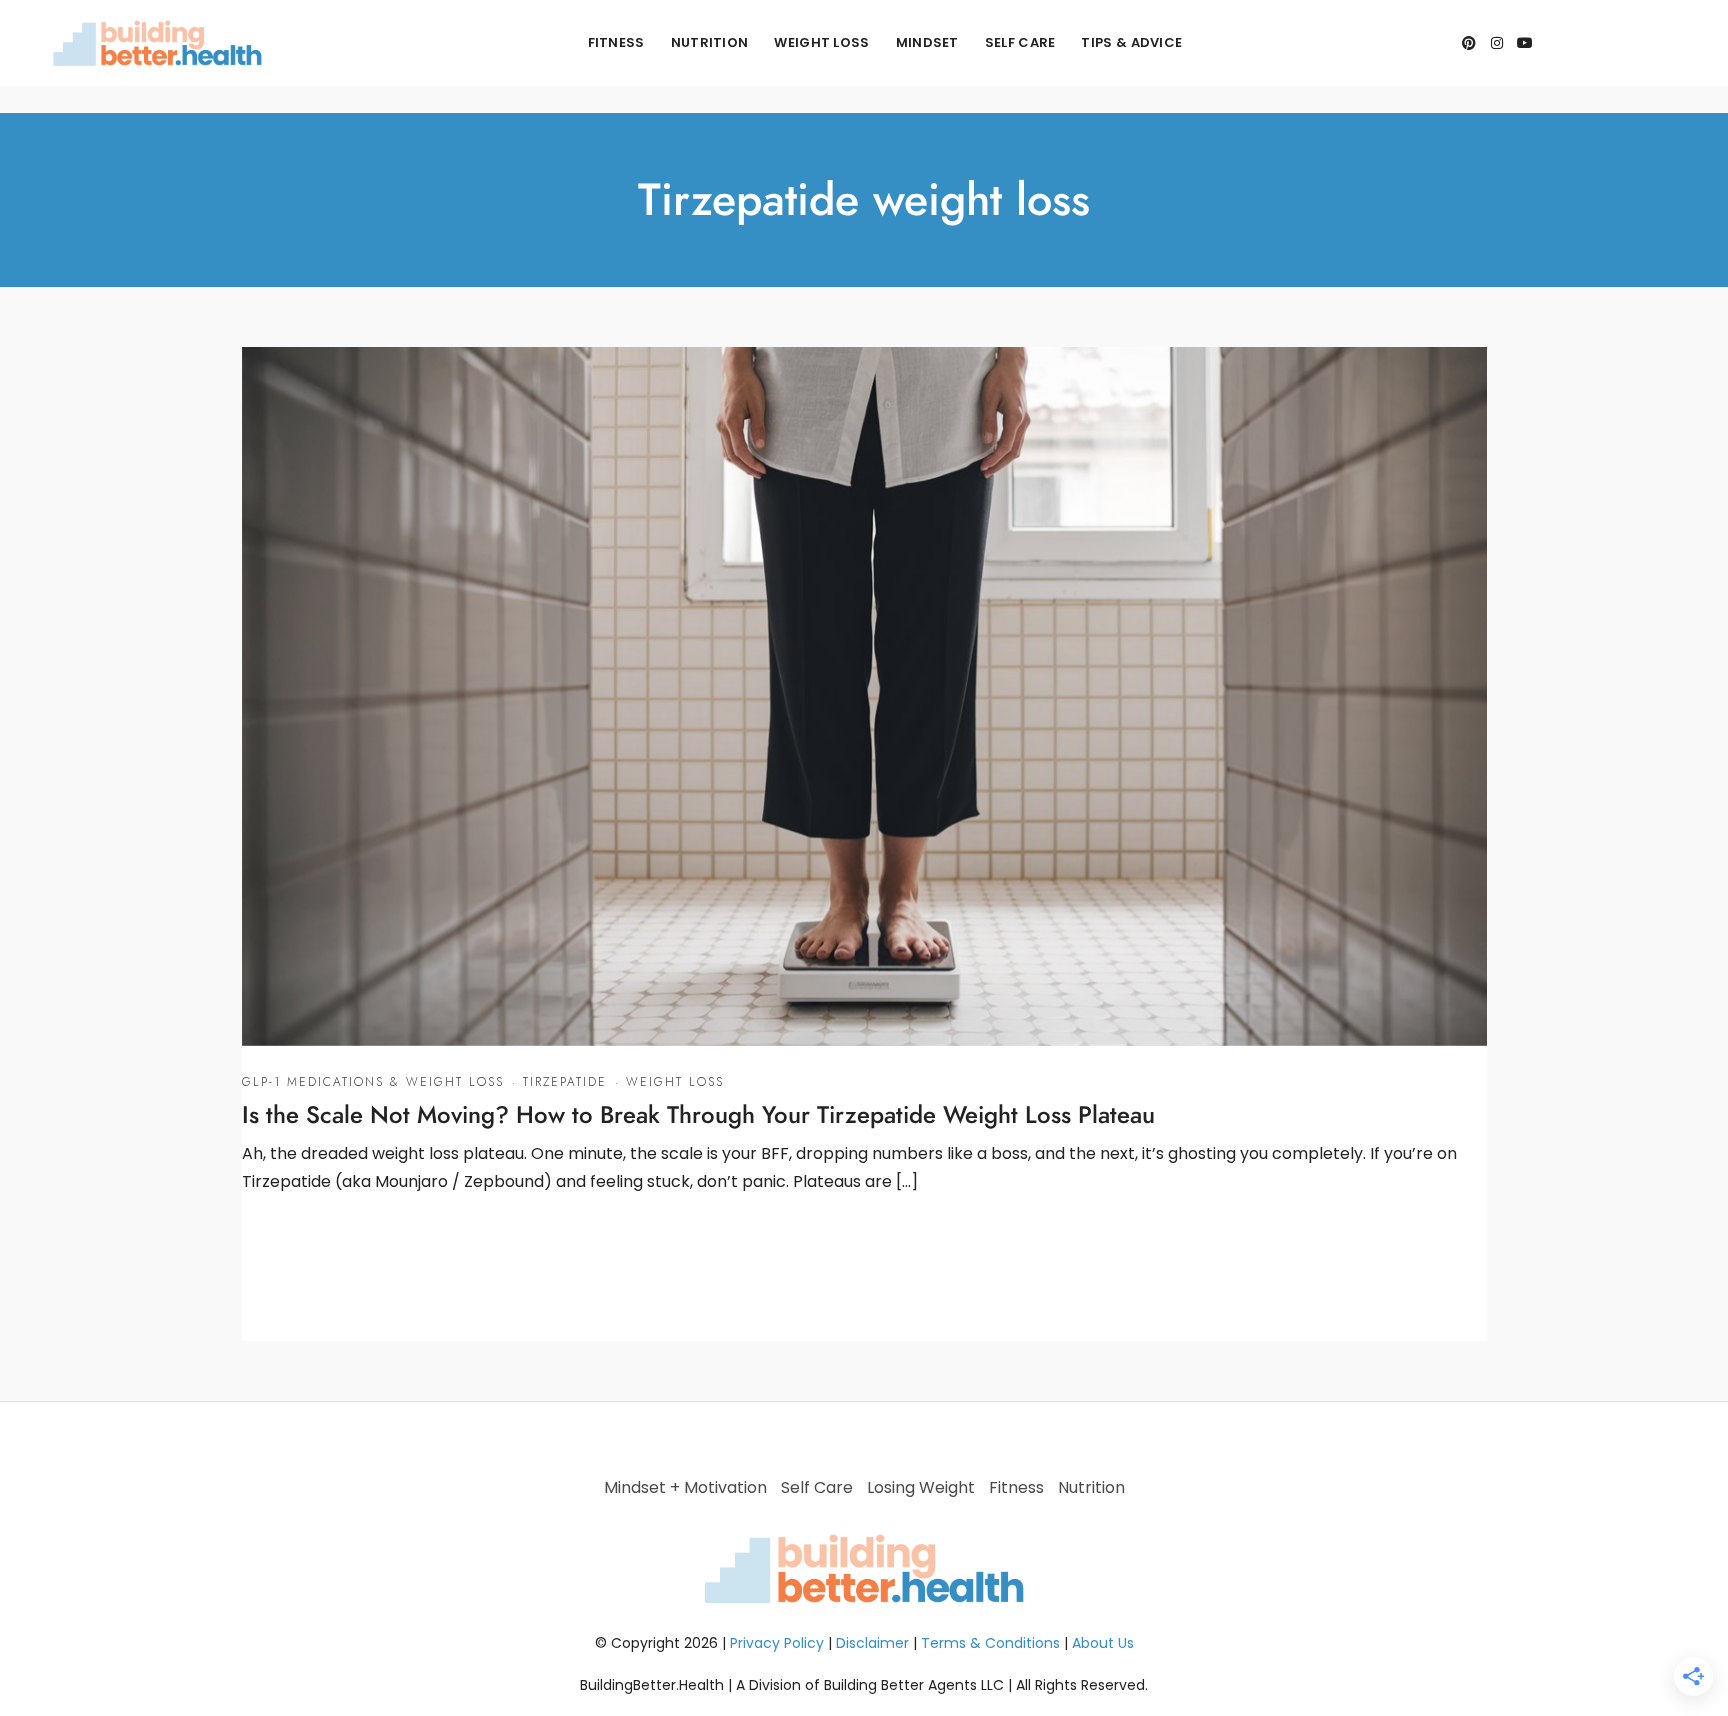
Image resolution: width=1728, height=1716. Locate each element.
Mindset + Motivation (685, 1487)
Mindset (927, 42)
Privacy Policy (777, 1643)
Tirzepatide (565, 1082)
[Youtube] (1525, 43)
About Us (1103, 1643)
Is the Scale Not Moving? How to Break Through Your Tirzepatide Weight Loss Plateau (698, 1114)
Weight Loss (821, 42)
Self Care (1020, 42)
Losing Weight (921, 1487)
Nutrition (710, 42)
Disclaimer (872, 1643)
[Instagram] (1497, 43)
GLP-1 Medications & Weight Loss (373, 1082)
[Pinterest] (1469, 43)
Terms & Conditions (990, 1643)
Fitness (616, 42)
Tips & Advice (1131, 42)
